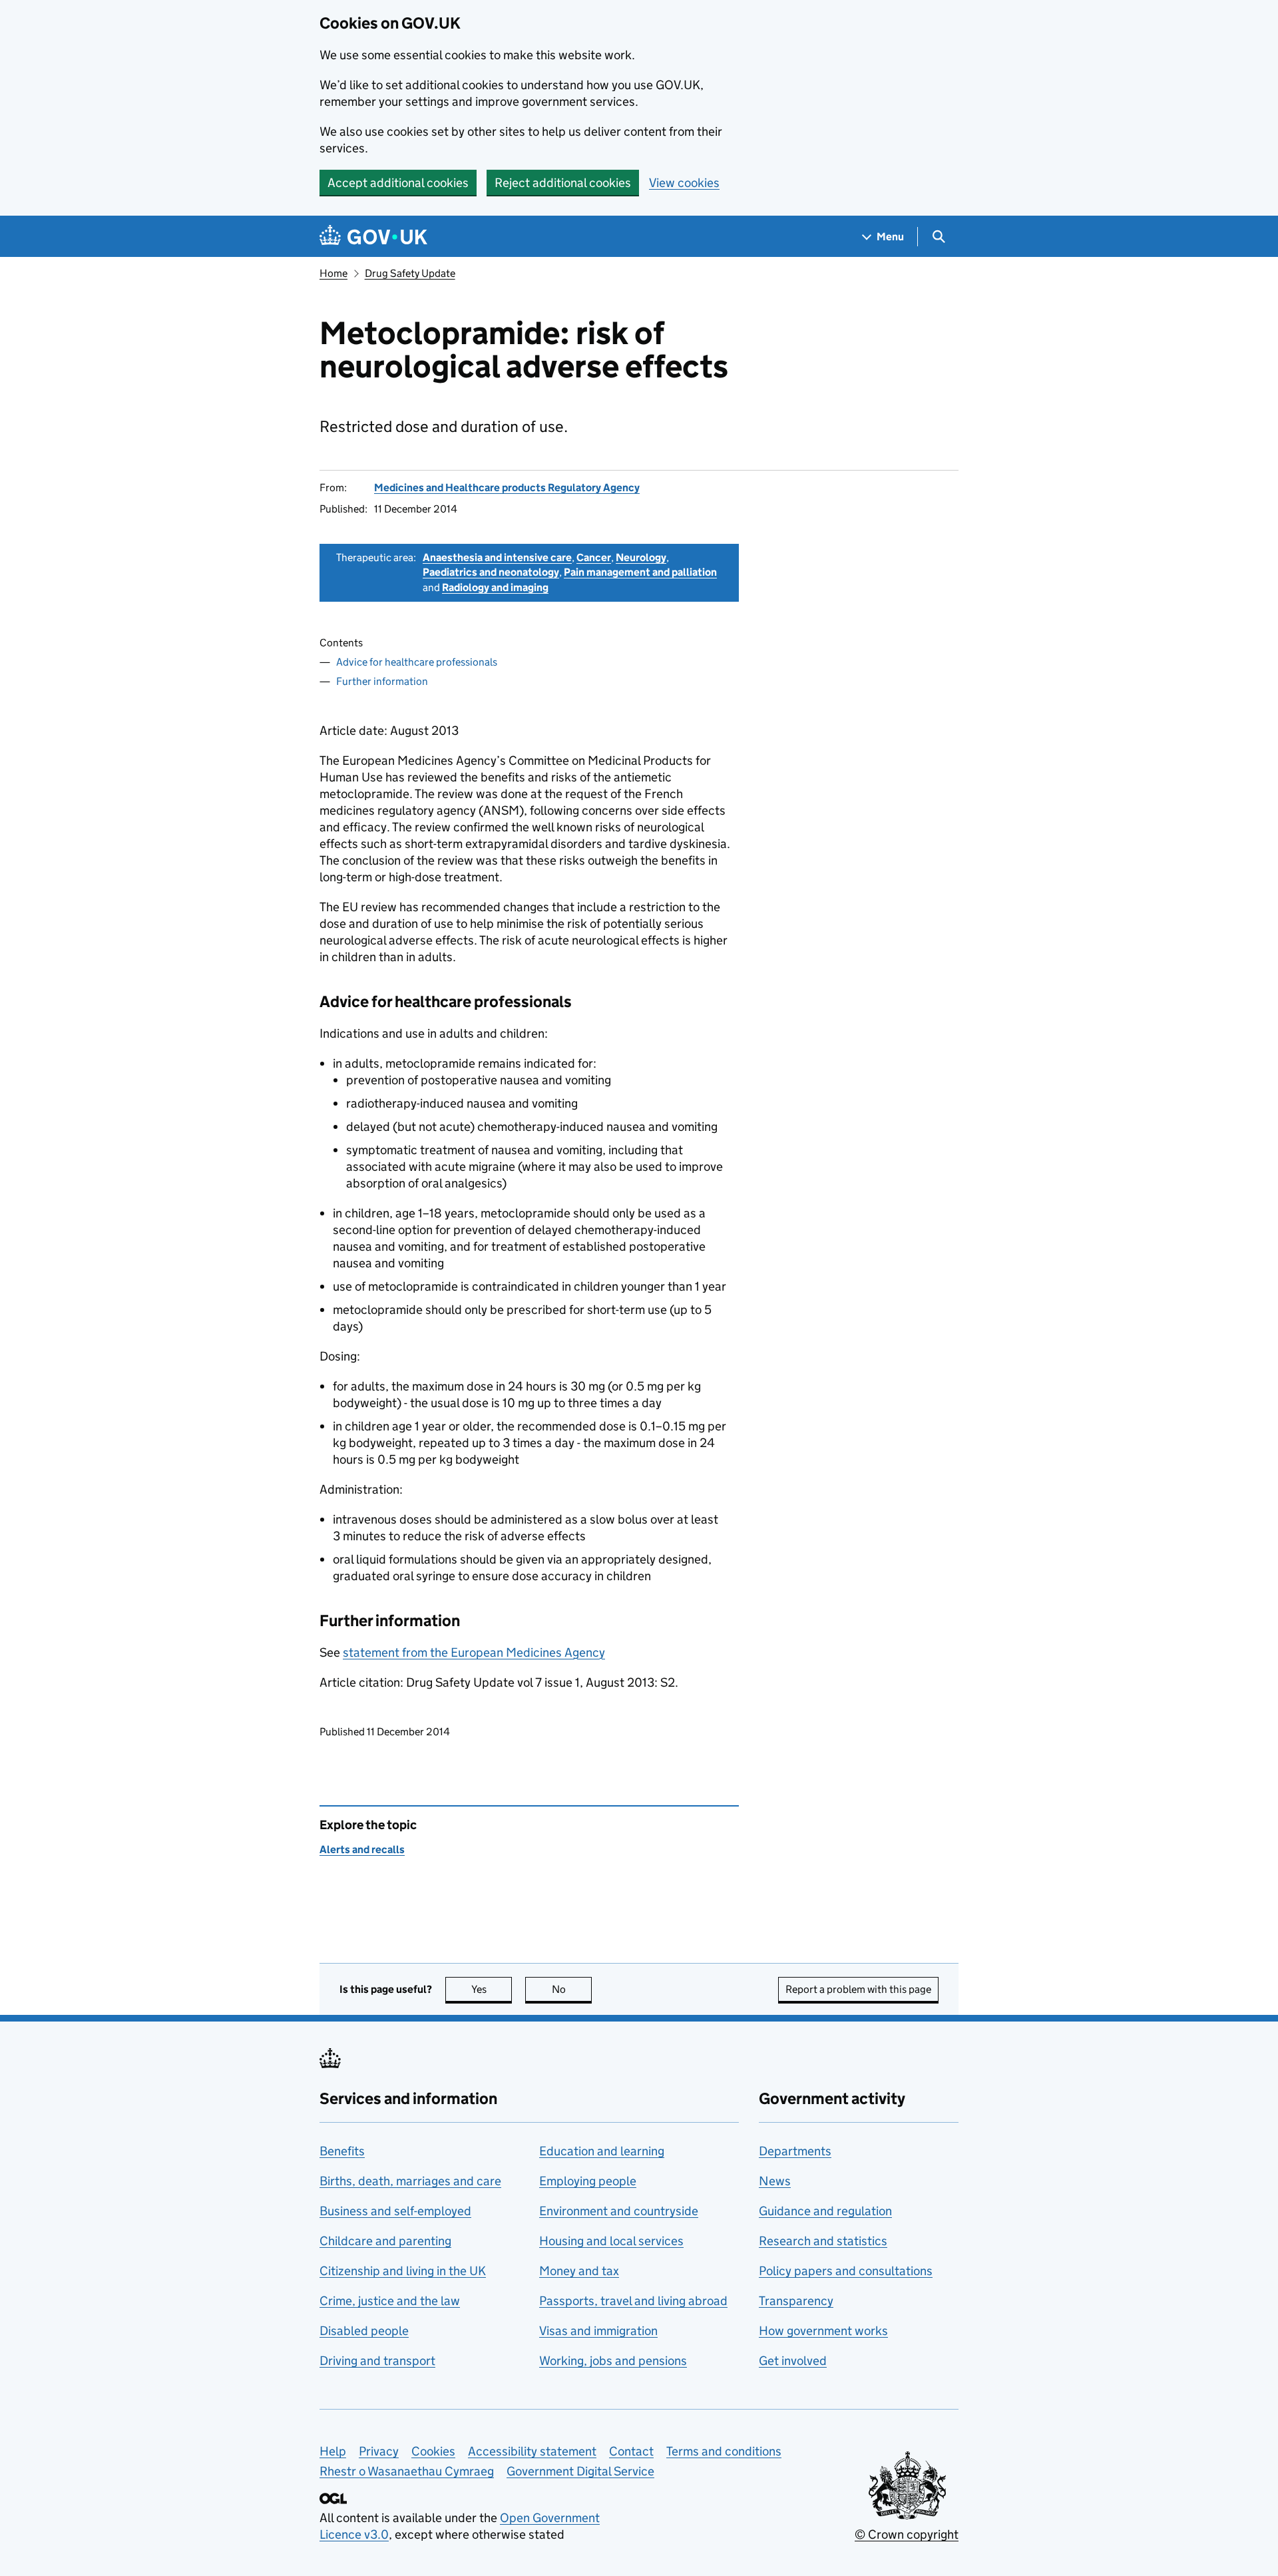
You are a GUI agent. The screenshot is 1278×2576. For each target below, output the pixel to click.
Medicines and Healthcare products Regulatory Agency (507, 488)
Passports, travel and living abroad (633, 2301)
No (572, 1989)
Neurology (641, 557)
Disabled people (364, 2331)
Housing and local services (611, 2241)
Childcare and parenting (385, 2241)
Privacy (379, 2451)
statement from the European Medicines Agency (474, 1652)
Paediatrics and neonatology (491, 572)
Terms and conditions (724, 2451)
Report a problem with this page (858, 1989)
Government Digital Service (580, 2471)
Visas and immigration (598, 2331)
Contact (631, 2451)
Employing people (588, 2181)
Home (333, 273)
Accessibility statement (532, 2451)
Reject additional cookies (563, 183)
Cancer (594, 557)
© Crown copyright (907, 2534)
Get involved (793, 2361)
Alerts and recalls (362, 1849)
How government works (823, 2331)
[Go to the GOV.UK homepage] (373, 237)
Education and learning (602, 2151)
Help (333, 2451)
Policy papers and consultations (846, 2271)
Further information (382, 681)
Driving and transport (377, 2361)
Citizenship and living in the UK (403, 2271)
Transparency (796, 2301)
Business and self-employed (395, 2211)
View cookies (684, 183)
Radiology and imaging (495, 587)
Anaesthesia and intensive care (497, 557)
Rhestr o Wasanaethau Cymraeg (407, 2471)
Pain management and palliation (640, 572)
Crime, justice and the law (390, 2301)
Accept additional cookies (398, 183)
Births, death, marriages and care (410, 2181)
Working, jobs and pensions (613, 2361)
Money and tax (579, 2271)
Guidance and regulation (825, 2211)
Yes (492, 1989)
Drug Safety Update (410, 273)
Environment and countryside (619, 2211)
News (775, 2181)
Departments (795, 2151)
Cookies (433, 2451)
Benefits (342, 2151)
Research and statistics (823, 2241)
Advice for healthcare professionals (417, 662)
